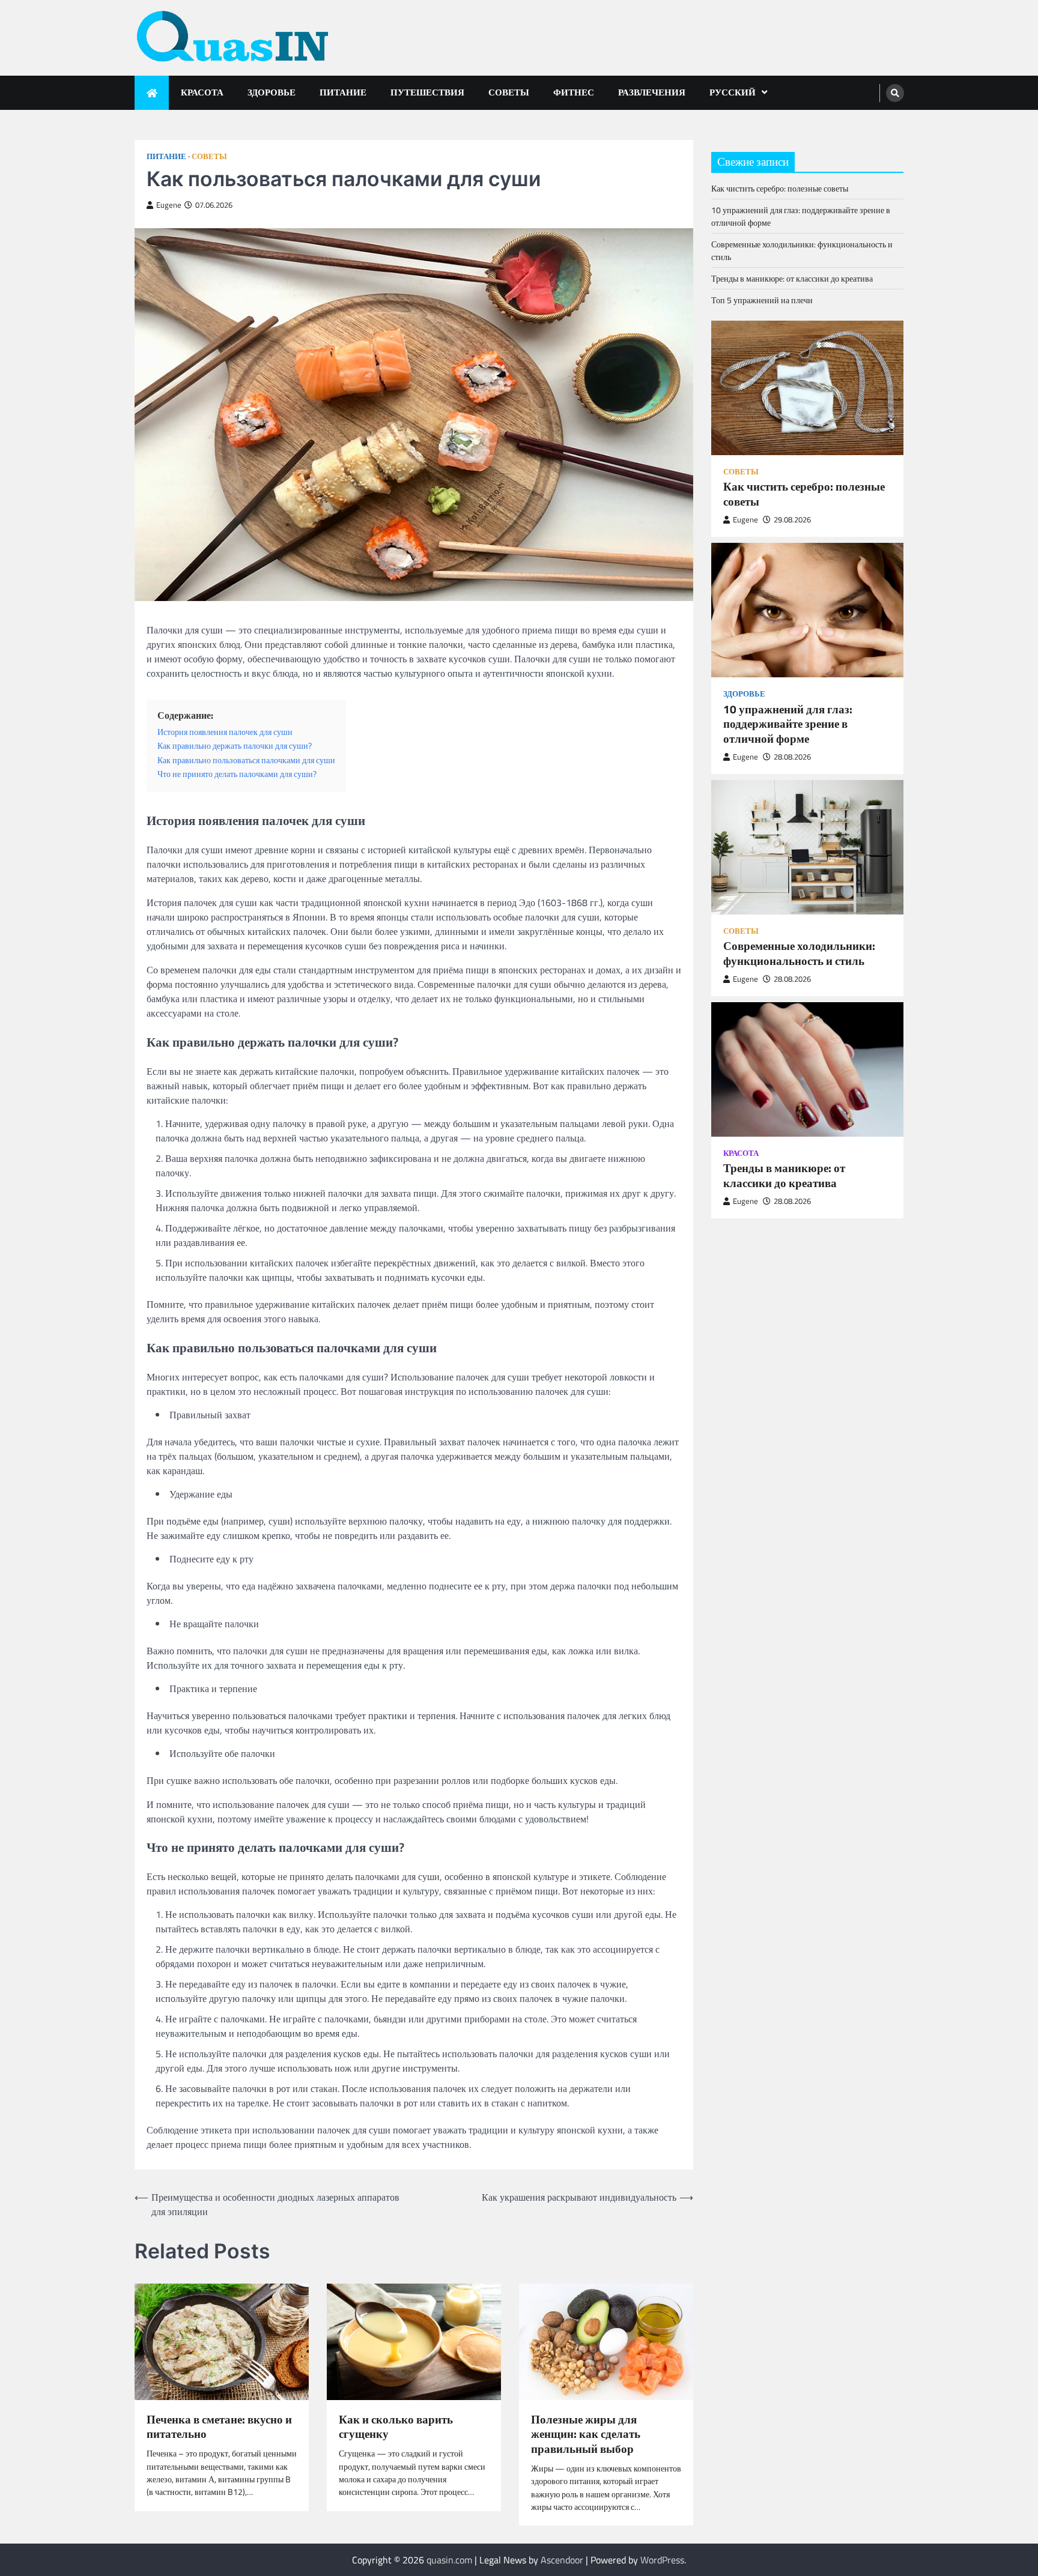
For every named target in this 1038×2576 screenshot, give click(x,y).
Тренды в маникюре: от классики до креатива (792, 279)
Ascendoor (562, 2560)
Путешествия (427, 92)
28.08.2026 (792, 757)
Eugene (169, 205)
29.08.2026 (792, 520)
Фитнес (574, 92)
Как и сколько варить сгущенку (396, 2427)
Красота (202, 92)
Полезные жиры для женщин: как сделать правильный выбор (586, 2434)
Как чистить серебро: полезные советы (780, 189)
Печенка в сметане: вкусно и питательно (219, 2427)
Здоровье (272, 92)
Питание (343, 92)
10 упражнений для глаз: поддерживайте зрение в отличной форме (788, 724)
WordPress (662, 2560)
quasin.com (449, 2560)
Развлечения (652, 92)
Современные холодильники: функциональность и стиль (799, 954)
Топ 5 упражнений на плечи (762, 301)
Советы (509, 92)
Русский (733, 92)
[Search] (895, 93)
